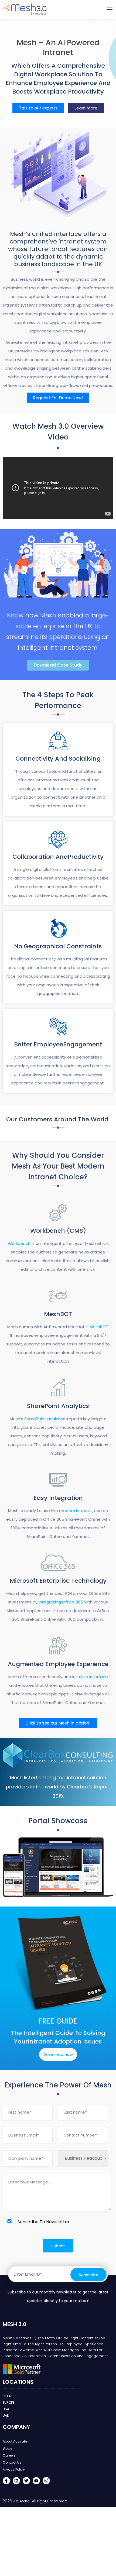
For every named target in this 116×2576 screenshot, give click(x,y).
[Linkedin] (16, 2481)
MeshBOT (99, 1327)
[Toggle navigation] (110, 9)
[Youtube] (36, 2481)
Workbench (19, 1243)
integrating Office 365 (61, 1602)
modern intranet (75, 1511)
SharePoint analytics (45, 1419)
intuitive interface (90, 1677)
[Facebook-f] (6, 2481)
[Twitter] (26, 2481)
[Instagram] (46, 2481)
